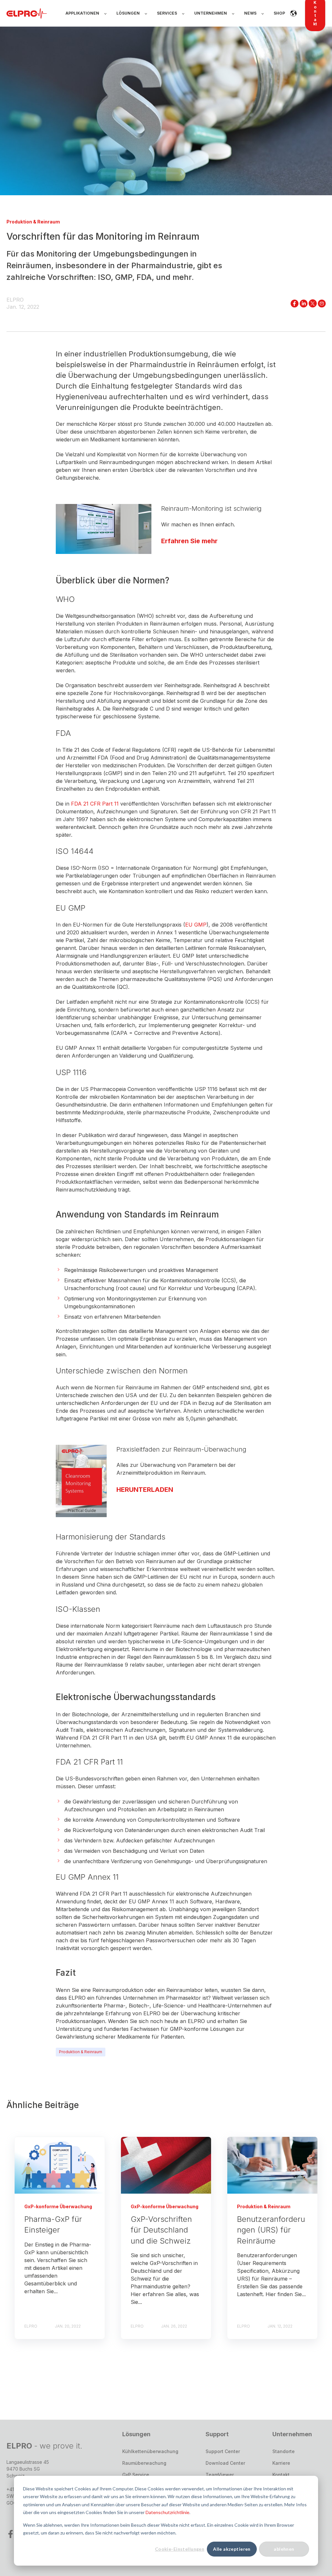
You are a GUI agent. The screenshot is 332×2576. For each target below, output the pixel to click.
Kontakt (281, 2475)
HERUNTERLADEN (145, 1489)
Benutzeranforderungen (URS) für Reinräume (271, 2230)
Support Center (223, 2451)
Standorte (284, 2451)
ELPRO (15, 300)
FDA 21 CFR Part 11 (96, 804)
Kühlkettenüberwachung (150, 2451)
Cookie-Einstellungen (180, 2549)
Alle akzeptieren (232, 2549)
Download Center (225, 2463)
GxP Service (136, 2475)
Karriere (281, 2463)
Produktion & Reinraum (81, 2052)
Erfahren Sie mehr (189, 541)
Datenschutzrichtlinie (167, 2512)
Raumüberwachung (144, 2463)
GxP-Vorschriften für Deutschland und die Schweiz (161, 2230)
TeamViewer (220, 2475)
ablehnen (284, 2549)
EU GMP (196, 925)
